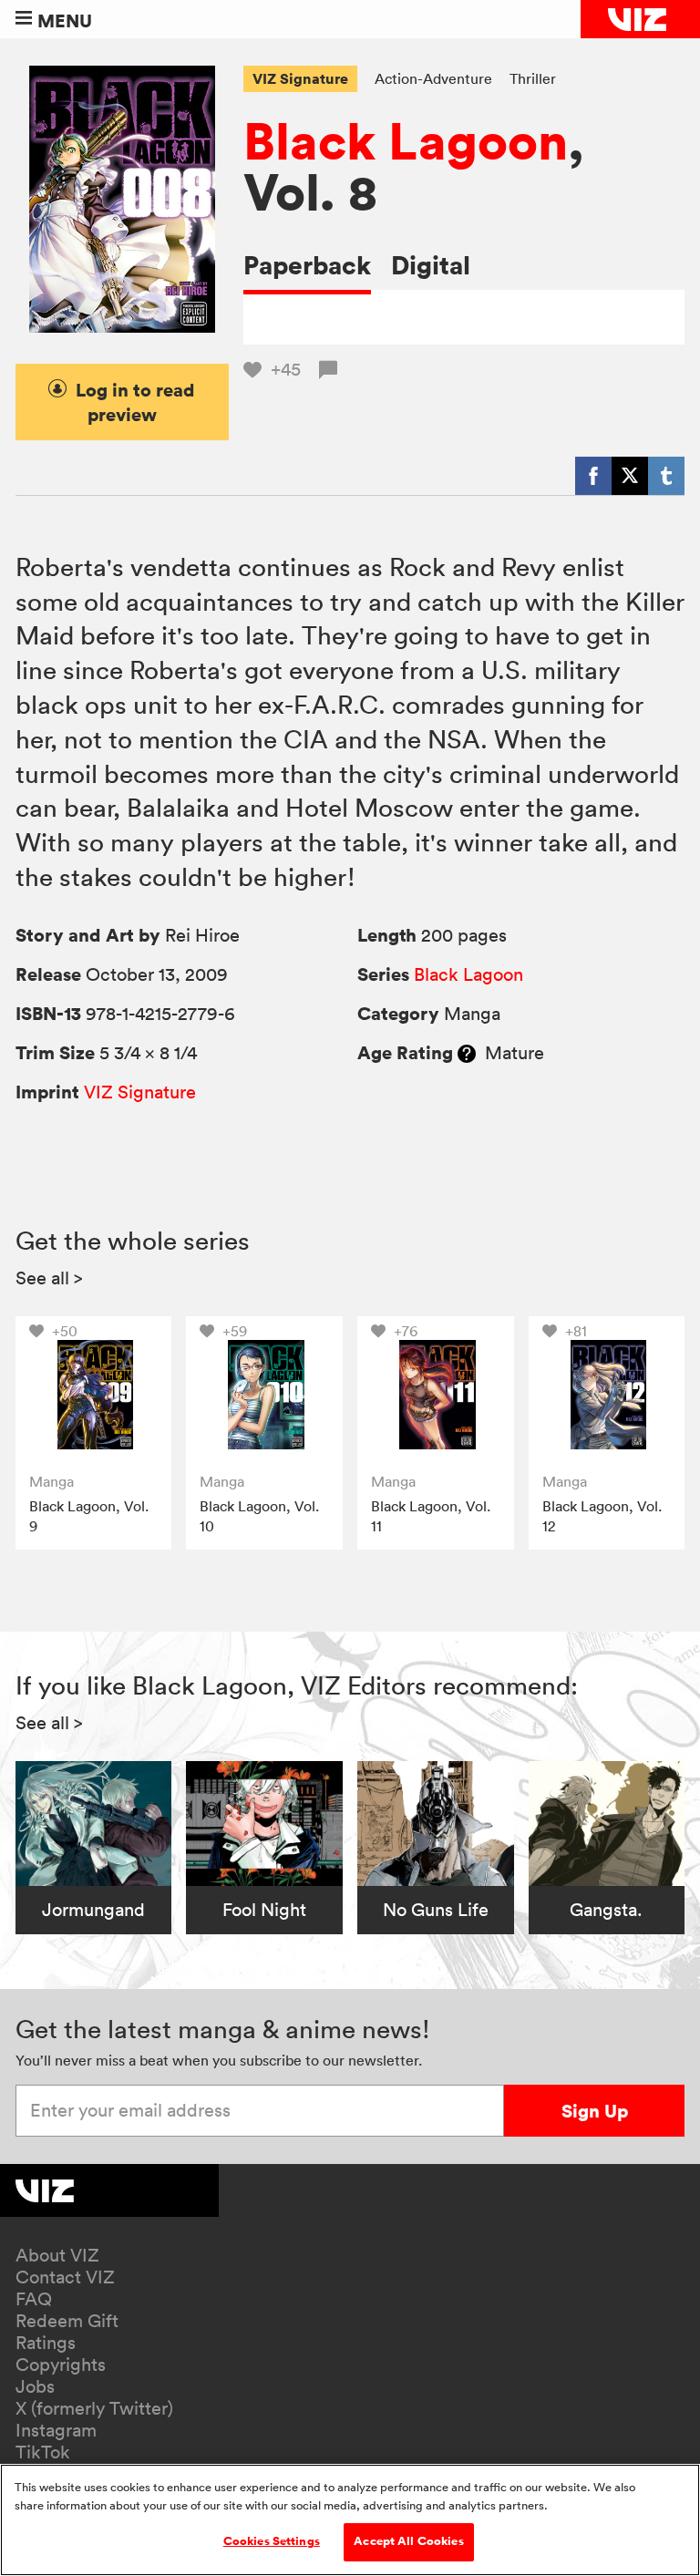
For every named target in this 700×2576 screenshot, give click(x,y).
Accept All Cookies (408, 2541)
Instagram (56, 2430)
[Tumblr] (666, 476)
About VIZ (57, 2255)
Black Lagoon (406, 140)
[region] (350, 2520)
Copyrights (61, 2365)
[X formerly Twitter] (630, 476)
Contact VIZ (65, 2277)
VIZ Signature (300, 78)
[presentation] (94, 1395)
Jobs (35, 2386)
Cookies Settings (272, 2541)
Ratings (46, 2343)
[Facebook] (593, 476)
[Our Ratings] (467, 1053)
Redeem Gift (67, 2321)
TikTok (43, 2452)
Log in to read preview (135, 402)
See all (49, 1278)
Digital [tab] (431, 265)
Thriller (533, 78)
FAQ (34, 2299)
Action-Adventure (433, 78)
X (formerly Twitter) (94, 2408)
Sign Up (595, 2111)
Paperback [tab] (307, 265)
